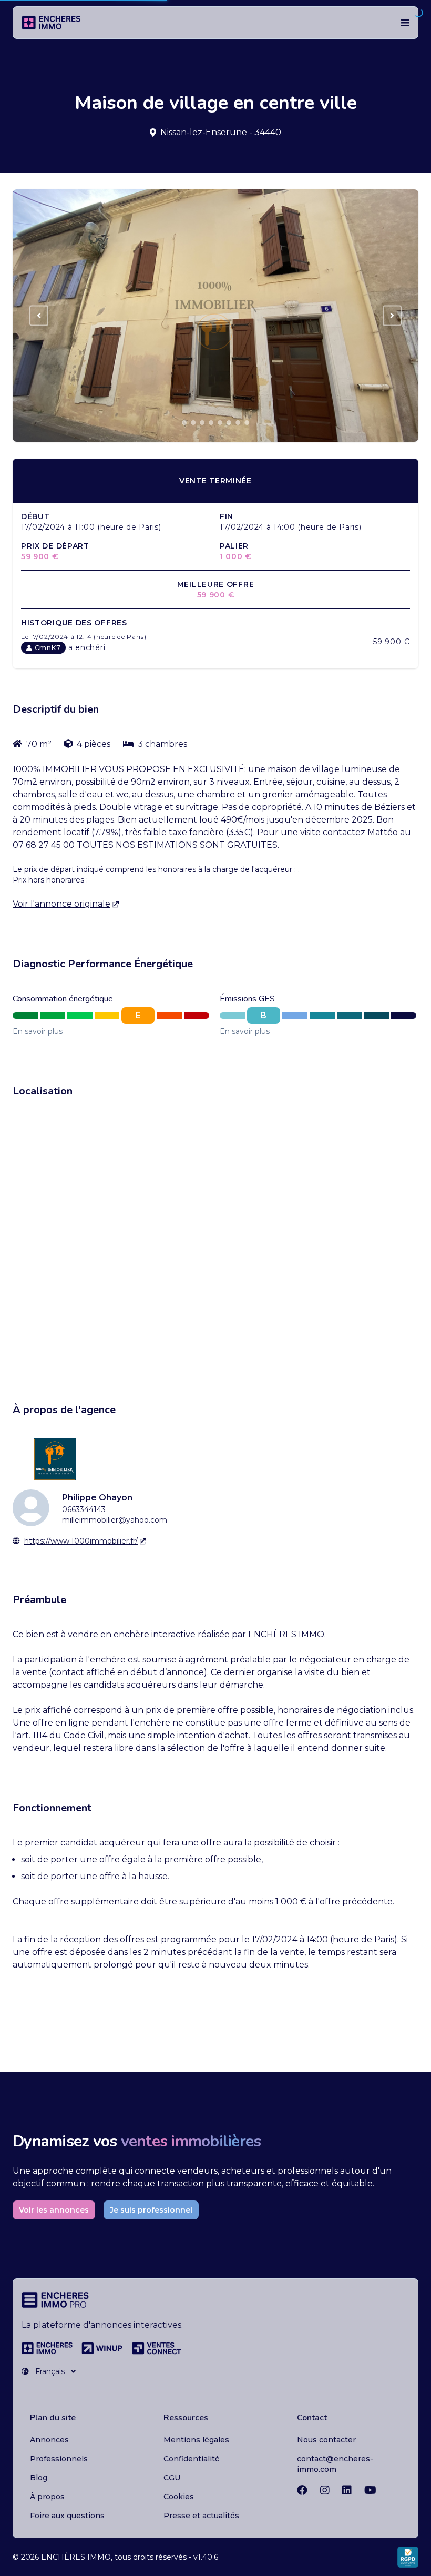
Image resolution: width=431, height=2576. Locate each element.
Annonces (49, 2440)
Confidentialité (192, 2459)
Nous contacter (326, 2440)
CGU (172, 2478)
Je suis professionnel (151, 2210)
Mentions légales (196, 2440)
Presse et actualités (201, 2516)
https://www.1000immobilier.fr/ (81, 1541)
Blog (39, 2478)
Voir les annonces (54, 2210)
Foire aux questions (67, 2516)
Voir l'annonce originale (61, 904)
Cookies (179, 2497)
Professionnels (59, 2459)
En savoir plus (38, 1031)
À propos (47, 2497)
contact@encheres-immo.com (335, 2464)
